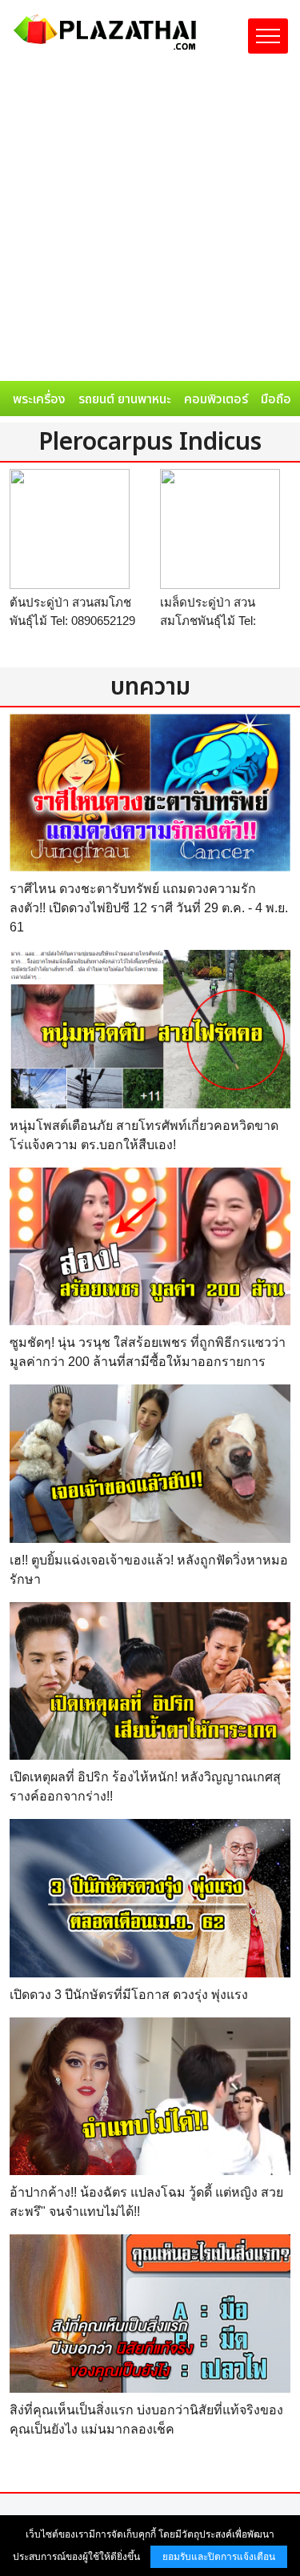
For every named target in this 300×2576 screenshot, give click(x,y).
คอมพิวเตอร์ (216, 399)
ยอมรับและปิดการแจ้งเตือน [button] (219, 2557)
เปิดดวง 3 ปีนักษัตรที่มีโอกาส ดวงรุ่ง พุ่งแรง (129, 1995)
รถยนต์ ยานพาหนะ (125, 399)
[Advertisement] (150, 223)
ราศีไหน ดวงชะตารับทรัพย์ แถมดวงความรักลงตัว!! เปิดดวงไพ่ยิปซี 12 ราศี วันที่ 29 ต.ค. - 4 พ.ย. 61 (149, 908)
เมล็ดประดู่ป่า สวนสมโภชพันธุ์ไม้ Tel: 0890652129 (208, 620)
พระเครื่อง (39, 399)
